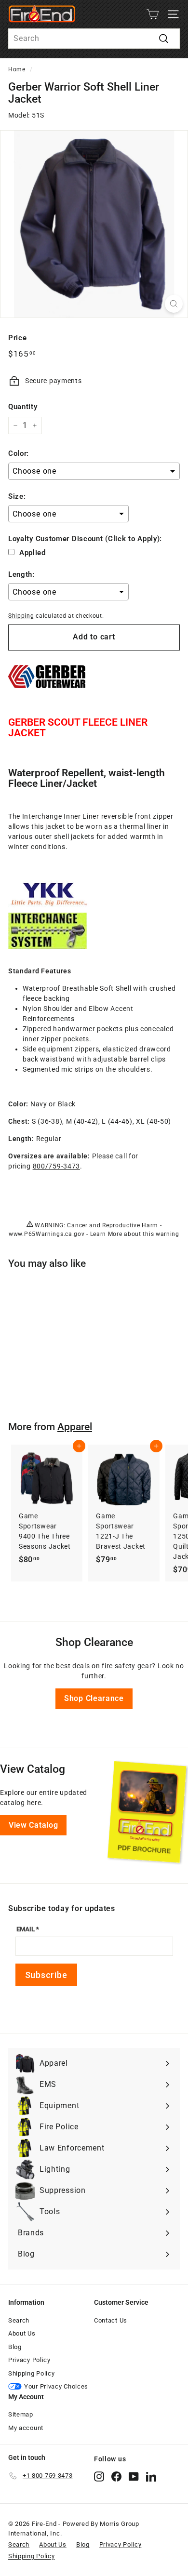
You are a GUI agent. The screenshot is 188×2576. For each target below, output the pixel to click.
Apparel (75, 1427)
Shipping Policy (32, 2373)
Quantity (23, 407)
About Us (22, 2333)
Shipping (21, 616)
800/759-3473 (56, 1166)
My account (26, 2428)
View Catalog (33, 1825)
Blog (15, 2347)
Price (18, 338)
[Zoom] (174, 304)
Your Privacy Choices (56, 2386)
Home (17, 69)
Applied (33, 553)
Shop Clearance (94, 1698)
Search (19, 2320)
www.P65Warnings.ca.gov (47, 1234)
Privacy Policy (29, 2360)
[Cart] (153, 14)
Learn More (106, 1234)
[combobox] (94, 39)
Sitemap (21, 2414)
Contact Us (111, 2320)
